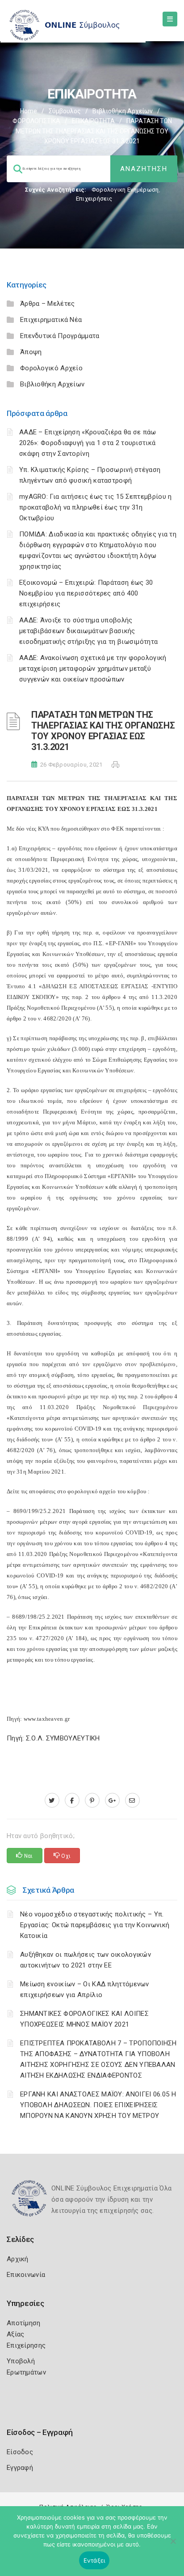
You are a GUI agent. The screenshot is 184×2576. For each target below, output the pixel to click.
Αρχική (18, 2259)
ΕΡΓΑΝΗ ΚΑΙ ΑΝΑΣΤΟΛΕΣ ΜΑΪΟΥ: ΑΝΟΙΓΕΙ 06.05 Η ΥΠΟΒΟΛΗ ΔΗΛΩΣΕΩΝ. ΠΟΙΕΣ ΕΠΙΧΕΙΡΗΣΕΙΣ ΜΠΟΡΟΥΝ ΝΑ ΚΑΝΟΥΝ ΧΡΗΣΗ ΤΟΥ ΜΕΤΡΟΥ (98, 2105)
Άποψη (31, 352)
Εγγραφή (20, 2468)
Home (29, 111)
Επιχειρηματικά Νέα (51, 320)
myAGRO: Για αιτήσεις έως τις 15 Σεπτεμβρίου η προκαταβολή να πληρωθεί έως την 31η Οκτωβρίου (96, 507)
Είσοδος (20, 2452)
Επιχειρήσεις (94, 199)
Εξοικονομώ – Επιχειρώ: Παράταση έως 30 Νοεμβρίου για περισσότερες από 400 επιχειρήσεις (86, 593)
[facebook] (72, 1800)
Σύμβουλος (65, 111)
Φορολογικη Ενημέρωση (125, 190)
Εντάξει (94, 2560)
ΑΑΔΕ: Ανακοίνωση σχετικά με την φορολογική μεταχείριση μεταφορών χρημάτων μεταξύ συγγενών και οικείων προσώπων (93, 669)
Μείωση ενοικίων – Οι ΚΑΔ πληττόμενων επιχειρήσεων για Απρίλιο (85, 1989)
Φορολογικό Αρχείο (51, 368)
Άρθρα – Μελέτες (48, 304)
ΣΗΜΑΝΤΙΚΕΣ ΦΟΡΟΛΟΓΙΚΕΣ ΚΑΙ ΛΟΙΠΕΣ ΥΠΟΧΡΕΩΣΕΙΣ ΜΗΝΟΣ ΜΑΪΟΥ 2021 (84, 2019)
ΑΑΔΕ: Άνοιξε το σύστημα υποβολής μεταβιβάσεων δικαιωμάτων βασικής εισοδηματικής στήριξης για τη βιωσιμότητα (88, 631)
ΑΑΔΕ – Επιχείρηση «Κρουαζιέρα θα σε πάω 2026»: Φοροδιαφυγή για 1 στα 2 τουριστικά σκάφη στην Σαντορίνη (88, 443)
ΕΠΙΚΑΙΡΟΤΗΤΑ (93, 121)
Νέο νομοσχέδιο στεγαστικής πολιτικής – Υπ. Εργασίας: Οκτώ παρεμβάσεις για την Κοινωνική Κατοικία (95, 1925)
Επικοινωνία (26, 2275)
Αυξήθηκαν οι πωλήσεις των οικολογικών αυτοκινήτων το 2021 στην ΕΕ (86, 1960)
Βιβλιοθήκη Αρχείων (123, 111)
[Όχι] (173, 2546)
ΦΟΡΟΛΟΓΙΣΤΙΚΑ (36, 121)
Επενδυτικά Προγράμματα (60, 336)
